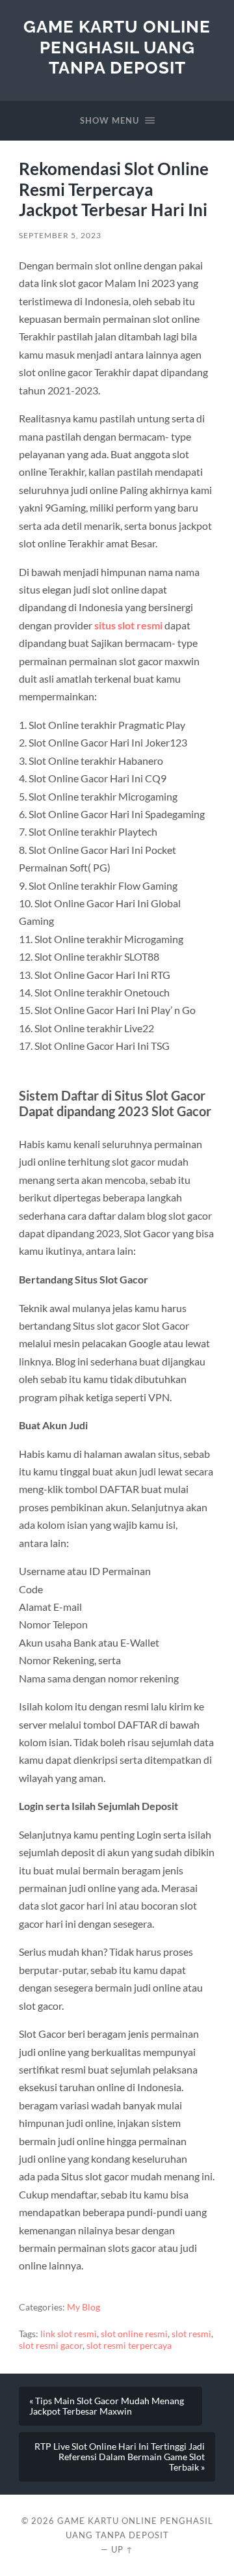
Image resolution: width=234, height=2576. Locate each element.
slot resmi (191, 2334)
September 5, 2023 (60, 235)
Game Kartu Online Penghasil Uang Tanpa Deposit (117, 47)
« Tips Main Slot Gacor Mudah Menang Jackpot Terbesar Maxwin (107, 2406)
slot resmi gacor (51, 2346)
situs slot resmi (128, 625)
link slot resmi (69, 2334)
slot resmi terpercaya (129, 2346)
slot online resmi (134, 2334)
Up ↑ (122, 2549)
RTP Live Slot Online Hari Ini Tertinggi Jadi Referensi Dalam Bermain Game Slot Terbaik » (120, 2457)
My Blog (84, 2307)
